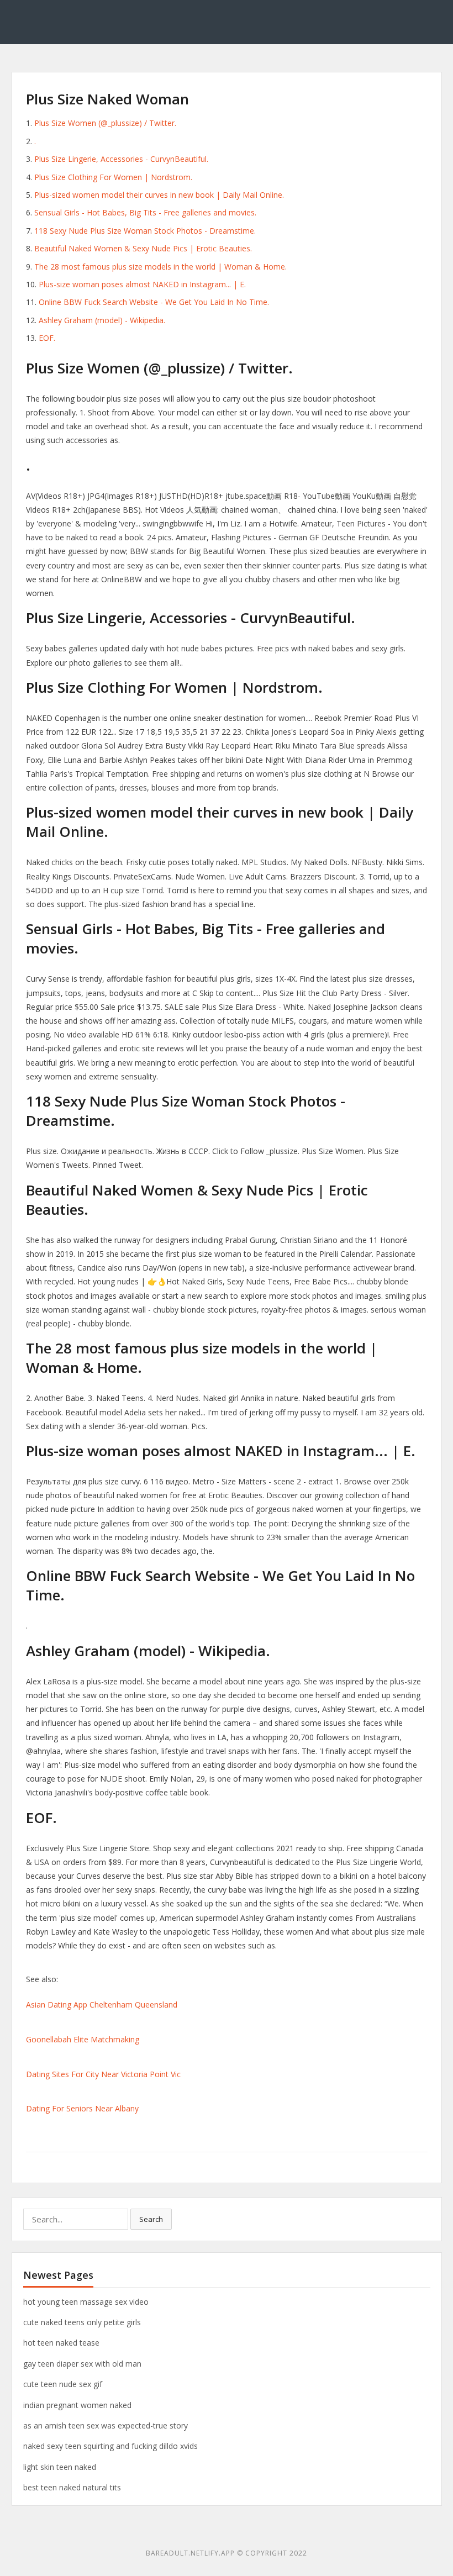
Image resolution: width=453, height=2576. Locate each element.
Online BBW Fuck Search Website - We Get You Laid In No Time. (154, 302)
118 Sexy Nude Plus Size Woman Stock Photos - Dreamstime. (145, 231)
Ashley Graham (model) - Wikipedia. (102, 320)
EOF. (47, 338)
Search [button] (151, 2219)
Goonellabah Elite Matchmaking (83, 2039)
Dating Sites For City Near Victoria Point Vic (103, 2074)
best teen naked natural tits (72, 2487)
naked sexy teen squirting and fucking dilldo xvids (110, 2446)
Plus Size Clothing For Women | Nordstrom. (113, 177)
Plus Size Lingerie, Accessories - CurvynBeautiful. (121, 159)
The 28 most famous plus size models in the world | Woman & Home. (160, 267)
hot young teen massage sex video (86, 2302)
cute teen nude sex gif (63, 2384)
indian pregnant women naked (77, 2405)
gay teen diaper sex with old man (82, 2364)
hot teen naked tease (61, 2343)
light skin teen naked (60, 2467)
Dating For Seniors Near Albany (82, 2108)
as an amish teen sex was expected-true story (106, 2425)
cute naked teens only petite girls (82, 2322)
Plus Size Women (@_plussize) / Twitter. (105, 123)
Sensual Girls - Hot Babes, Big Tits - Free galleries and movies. (145, 212)
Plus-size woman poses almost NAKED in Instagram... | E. (142, 284)
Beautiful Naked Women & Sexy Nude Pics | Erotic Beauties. (143, 248)
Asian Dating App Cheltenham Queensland (102, 2005)
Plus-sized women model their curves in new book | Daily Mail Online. (159, 195)
